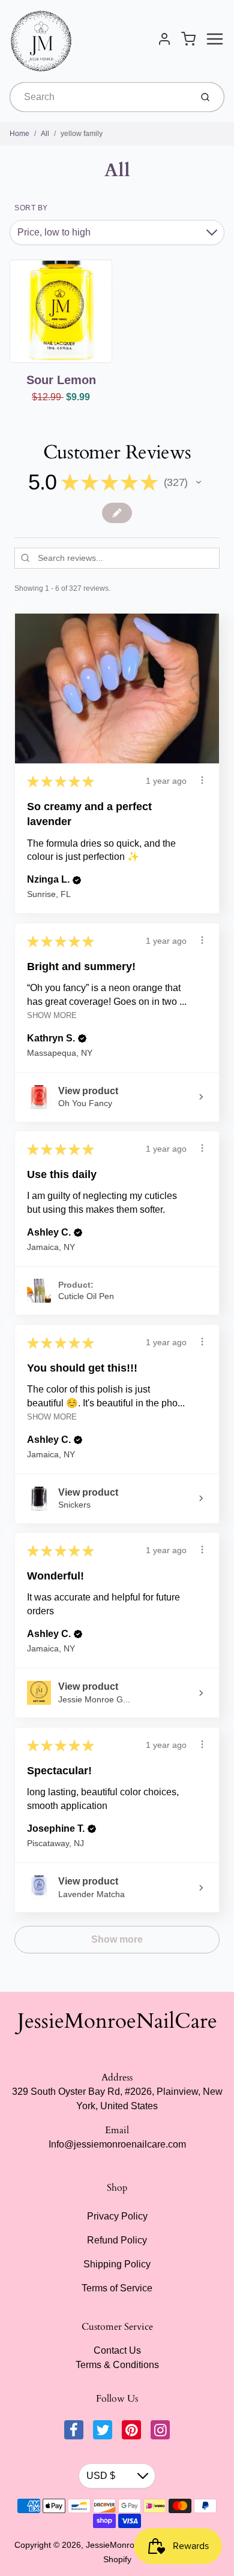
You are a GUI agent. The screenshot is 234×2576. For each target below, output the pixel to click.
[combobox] (99, 97)
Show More (52, 1015)
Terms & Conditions (117, 2365)
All (45, 134)
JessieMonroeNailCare (117, 2021)
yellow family (82, 134)
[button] (199, 482)
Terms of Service (117, 2288)
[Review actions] (202, 780)
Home (19, 134)
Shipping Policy (117, 2264)
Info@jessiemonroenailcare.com (117, 2144)
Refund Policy (117, 2240)
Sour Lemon (61, 380)
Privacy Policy (117, 2216)
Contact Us (117, 2350)
